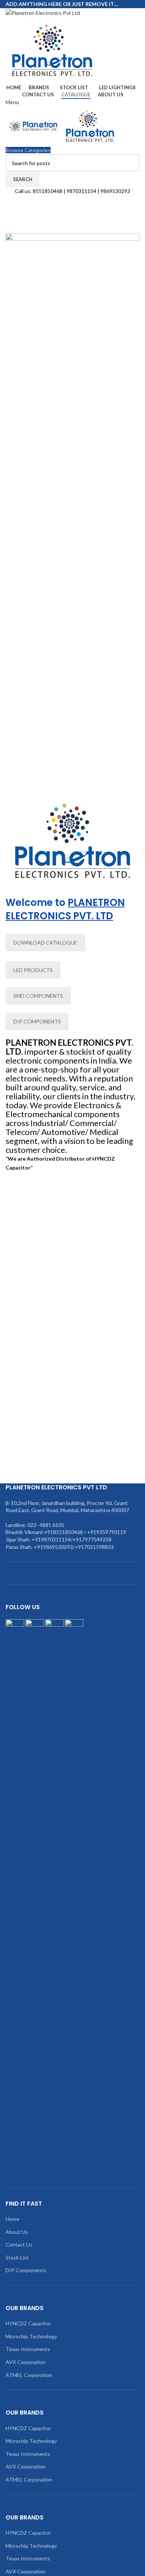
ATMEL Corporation (29, 2375)
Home (12, 2219)
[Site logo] (43, 12)
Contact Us (19, 2244)
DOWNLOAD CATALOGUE (45, 943)
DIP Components (26, 2270)
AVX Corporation (25, 2362)
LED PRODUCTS (33, 970)
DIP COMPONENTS (37, 1021)
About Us (17, 2232)
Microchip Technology (31, 2336)
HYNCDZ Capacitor (28, 2323)
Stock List (17, 2257)
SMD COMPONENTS (38, 996)
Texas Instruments (28, 2349)
